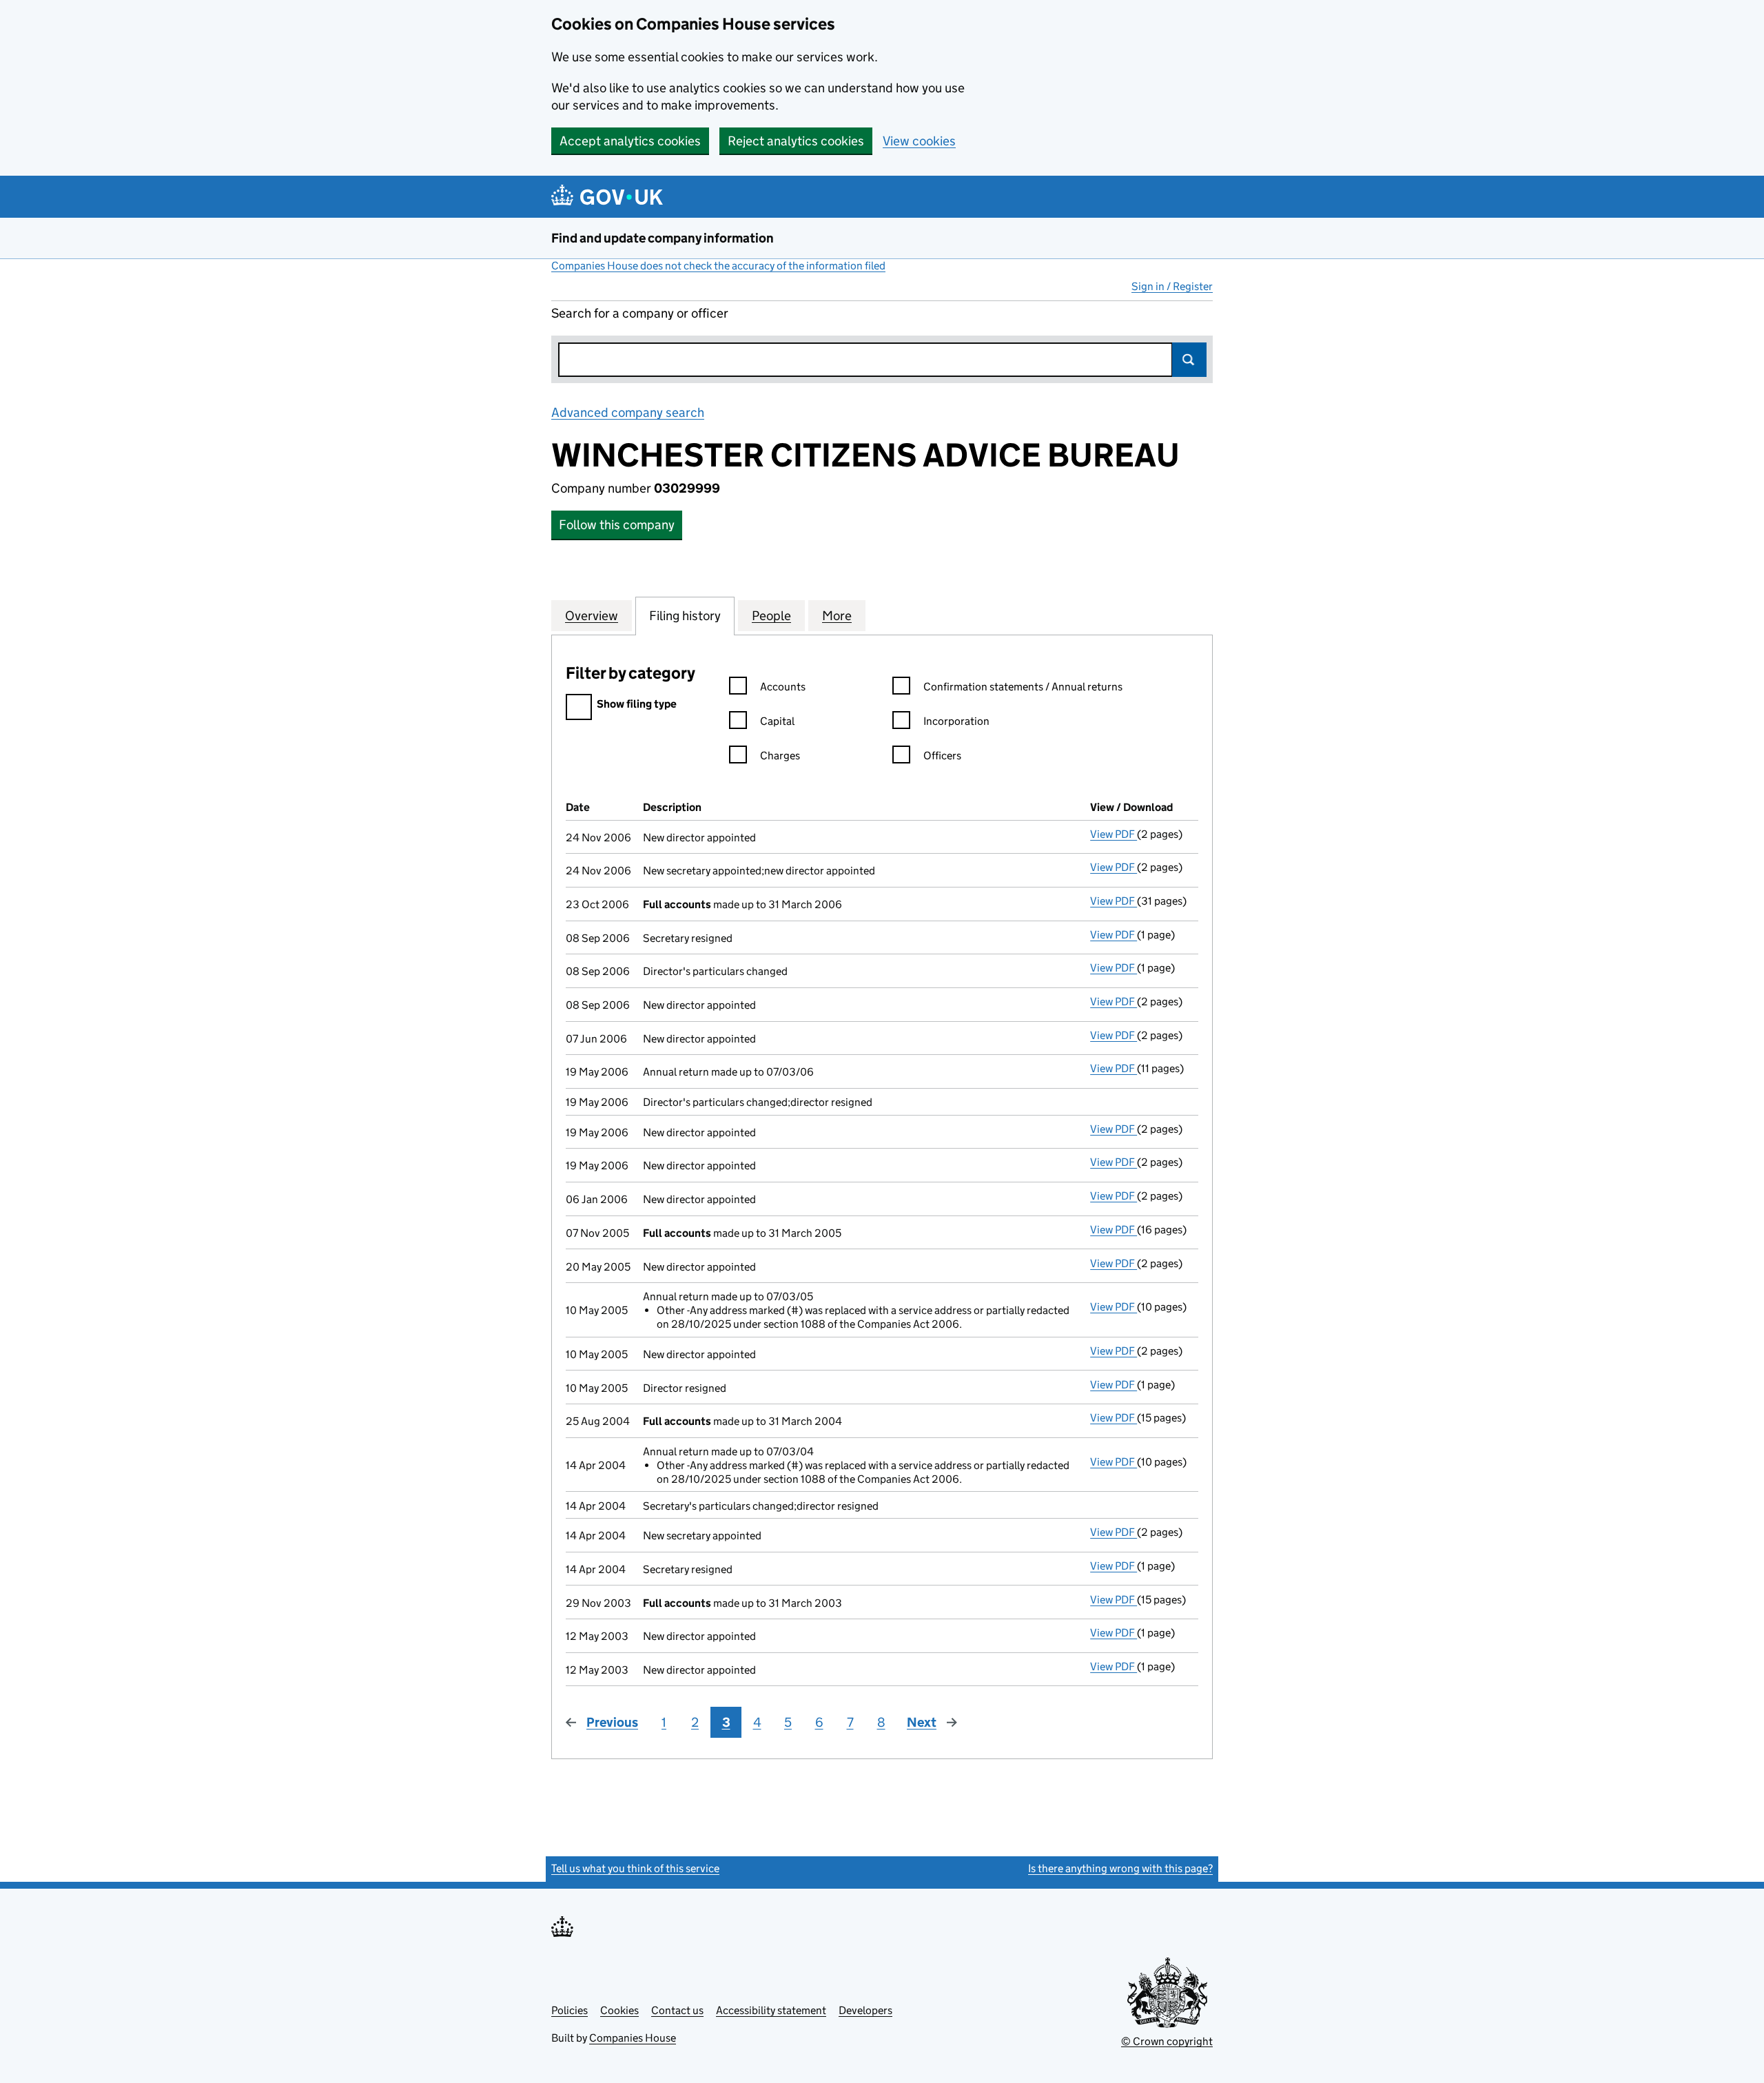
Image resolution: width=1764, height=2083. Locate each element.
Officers (942, 756)
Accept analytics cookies (630, 141)
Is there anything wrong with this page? (1120, 1868)
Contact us (677, 2010)
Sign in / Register (1172, 286)
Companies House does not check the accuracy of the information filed (718, 266)
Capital (777, 721)
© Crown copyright (1167, 2041)
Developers (865, 2010)
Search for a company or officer (640, 313)
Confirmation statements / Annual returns (1023, 687)
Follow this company (617, 525)
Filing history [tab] (685, 616)
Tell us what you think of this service (635, 1868)
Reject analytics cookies (796, 141)
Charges (780, 756)
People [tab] (771, 616)
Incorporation (956, 721)
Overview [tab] (592, 616)
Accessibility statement (771, 2010)
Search (1189, 360)
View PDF (1114, 834)
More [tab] (837, 616)
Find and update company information (663, 238)
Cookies (619, 2010)
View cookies (919, 141)
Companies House (633, 2038)
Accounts (783, 687)
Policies (570, 2010)
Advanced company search (628, 412)
